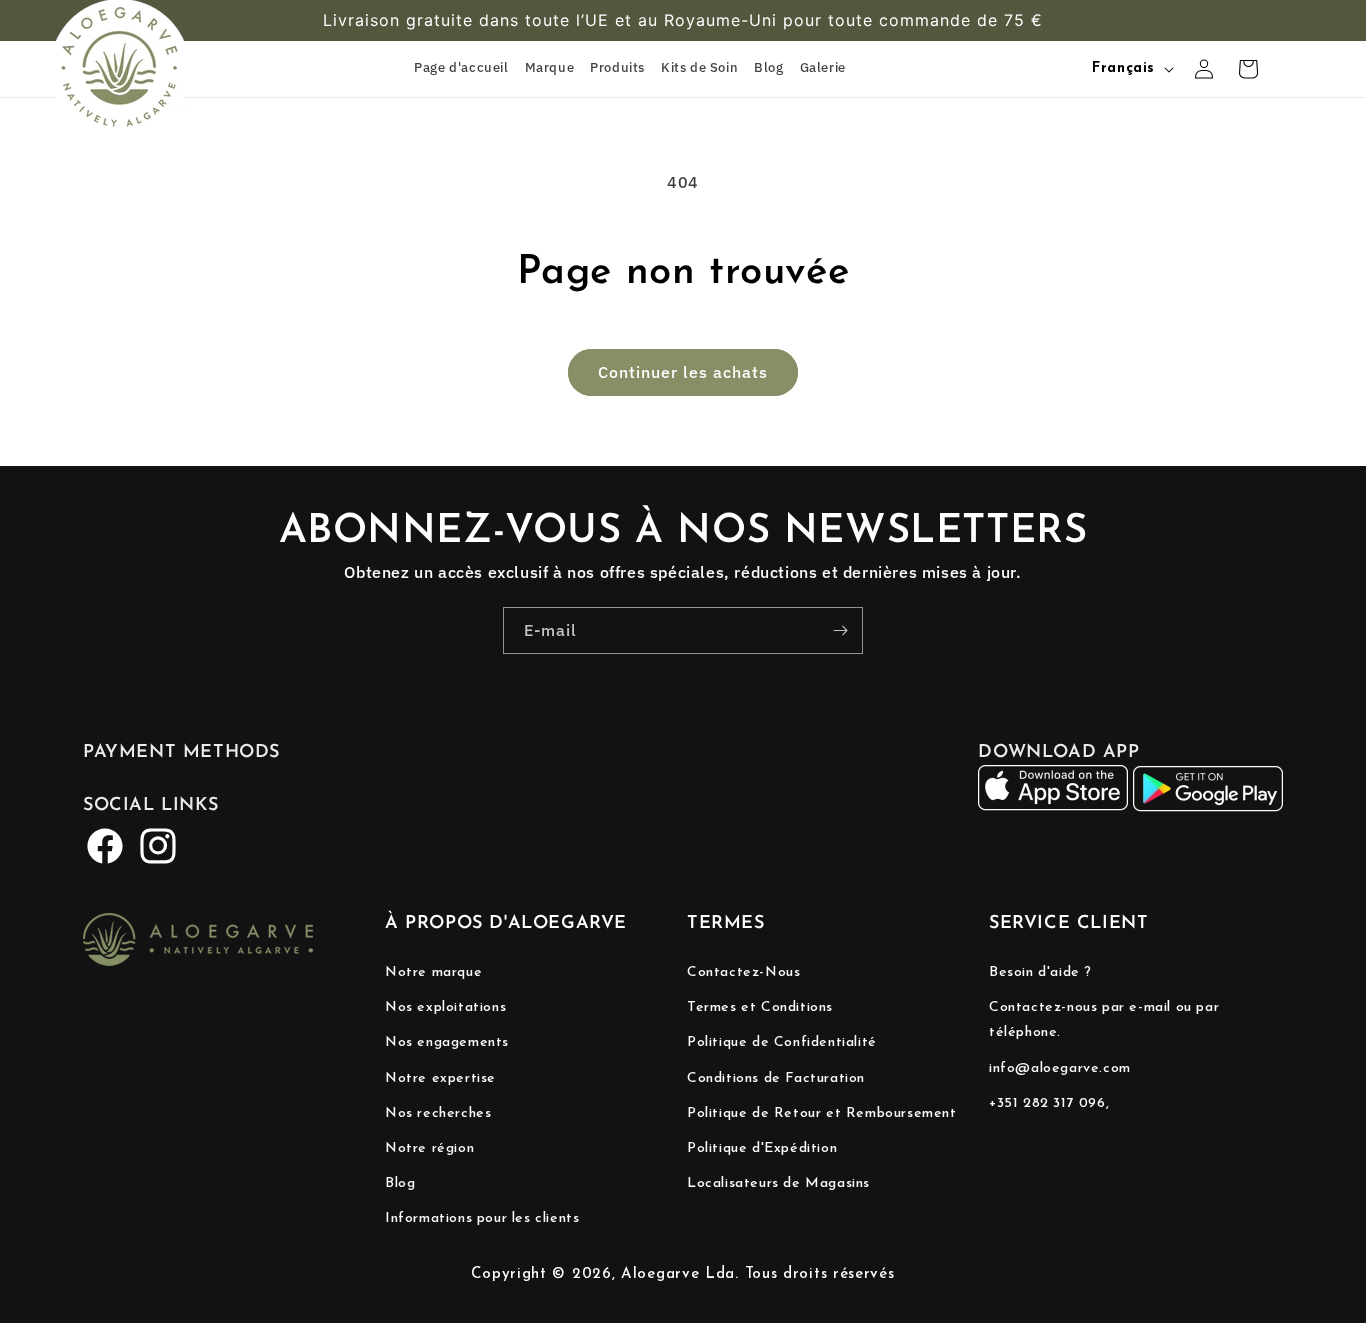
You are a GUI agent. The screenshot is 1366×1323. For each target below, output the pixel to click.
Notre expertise (440, 1078)
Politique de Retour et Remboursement (822, 1113)
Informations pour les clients (482, 1218)
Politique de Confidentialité (782, 1042)
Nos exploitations (445, 1007)
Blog (400, 1183)
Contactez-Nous (743, 972)
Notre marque (433, 972)
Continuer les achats (683, 372)
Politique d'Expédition (762, 1148)
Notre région (429, 1148)
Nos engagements (447, 1042)
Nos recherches (438, 1113)
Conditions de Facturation (776, 1078)
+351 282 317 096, (1049, 1103)
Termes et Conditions (760, 1007)
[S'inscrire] (840, 630)
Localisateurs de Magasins (778, 1183)
